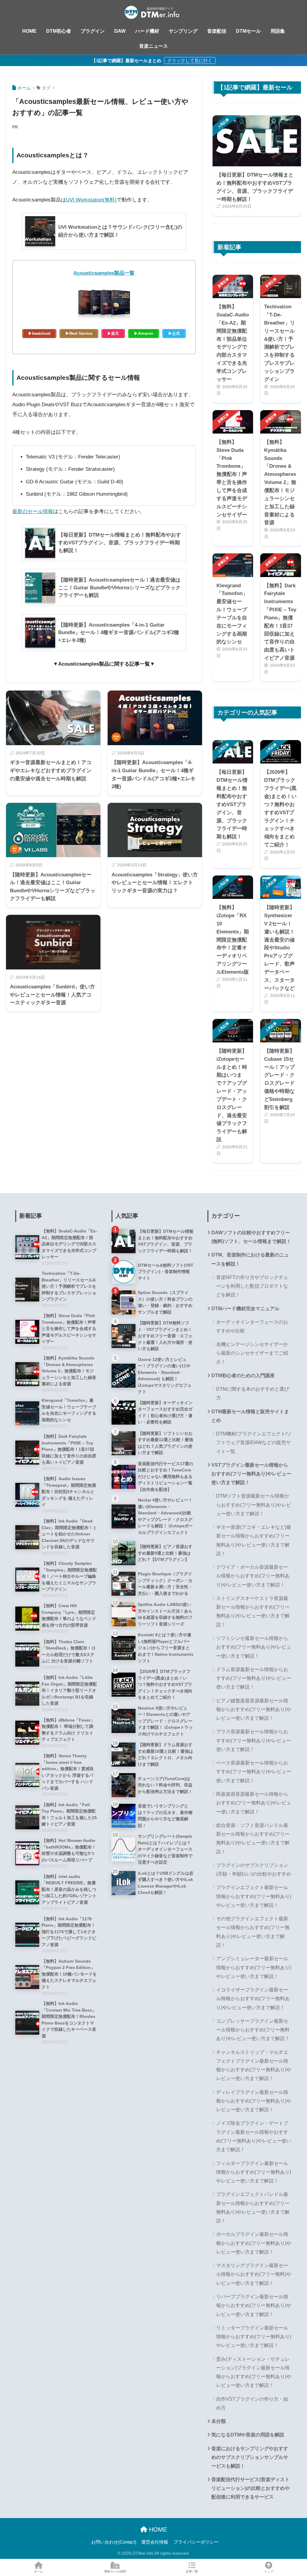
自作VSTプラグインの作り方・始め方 (252, 2403)
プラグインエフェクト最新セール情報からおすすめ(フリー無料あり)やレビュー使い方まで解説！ (254, 1896)
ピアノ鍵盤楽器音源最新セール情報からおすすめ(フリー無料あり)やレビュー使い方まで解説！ (254, 1710)
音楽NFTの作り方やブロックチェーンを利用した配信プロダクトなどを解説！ (252, 1286)
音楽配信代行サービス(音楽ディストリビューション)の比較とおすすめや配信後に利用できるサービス (250, 2488)
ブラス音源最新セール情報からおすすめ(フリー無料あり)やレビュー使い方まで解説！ (254, 1740)
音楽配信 (217, 31)
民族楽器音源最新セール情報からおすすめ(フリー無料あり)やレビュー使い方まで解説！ (254, 1803)
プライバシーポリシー (196, 2542)
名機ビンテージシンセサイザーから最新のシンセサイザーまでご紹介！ (252, 1353)
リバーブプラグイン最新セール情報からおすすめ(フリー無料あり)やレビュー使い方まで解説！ (254, 2305)
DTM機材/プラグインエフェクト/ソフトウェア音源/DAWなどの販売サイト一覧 (254, 1443)
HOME (29, 31)
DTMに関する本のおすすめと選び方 (253, 1393)
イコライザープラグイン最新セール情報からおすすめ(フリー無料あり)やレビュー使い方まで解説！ (253, 1999)
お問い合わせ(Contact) (114, 2542)
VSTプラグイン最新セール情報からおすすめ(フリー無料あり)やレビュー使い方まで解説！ (251, 1474)
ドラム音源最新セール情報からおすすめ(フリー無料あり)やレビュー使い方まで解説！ (254, 1678)
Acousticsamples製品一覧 (104, 273)
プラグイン (93, 31)
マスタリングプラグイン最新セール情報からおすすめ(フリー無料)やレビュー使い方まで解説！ (254, 2274)
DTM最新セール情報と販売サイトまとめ (250, 1416)
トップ (269, 2571)
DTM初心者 (59, 31)
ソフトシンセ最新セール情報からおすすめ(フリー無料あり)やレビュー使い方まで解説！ (254, 1647)
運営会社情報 (155, 2542)
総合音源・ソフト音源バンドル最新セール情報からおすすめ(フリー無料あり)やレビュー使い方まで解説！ (253, 1838)
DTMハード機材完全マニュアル (245, 1309)
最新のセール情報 (33, 511)
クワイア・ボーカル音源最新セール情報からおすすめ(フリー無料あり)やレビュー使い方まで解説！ (253, 1576)
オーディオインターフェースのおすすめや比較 (252, 1326)
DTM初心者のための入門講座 (243, 1376)
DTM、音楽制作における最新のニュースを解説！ (250, 1259)
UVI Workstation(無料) (91, 200)
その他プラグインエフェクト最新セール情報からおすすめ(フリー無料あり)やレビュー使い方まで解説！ (253, 1932)
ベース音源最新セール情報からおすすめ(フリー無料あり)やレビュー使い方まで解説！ (254, 1772)
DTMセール (248, 31)
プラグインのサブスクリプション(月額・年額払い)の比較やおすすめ (254, 1870)
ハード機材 (147, 31)
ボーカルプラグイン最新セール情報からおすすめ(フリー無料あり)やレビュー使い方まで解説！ (254, 2243)
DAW (120, 31)
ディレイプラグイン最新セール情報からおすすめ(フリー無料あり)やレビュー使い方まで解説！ (254, 2101)
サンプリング (183, 31)
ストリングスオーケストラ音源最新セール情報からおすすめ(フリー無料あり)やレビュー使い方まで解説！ (253, 1612)
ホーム (38, 2571)
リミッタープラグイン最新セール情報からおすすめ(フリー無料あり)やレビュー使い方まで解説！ (254, 2337)
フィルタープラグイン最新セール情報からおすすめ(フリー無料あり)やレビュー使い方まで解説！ (254, 2172)
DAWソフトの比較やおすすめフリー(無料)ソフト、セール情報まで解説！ (251, 1237)
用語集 (278, 31)
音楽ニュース (153, 46)
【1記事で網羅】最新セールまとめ (127, 60)
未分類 (219, 2421)
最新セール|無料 (115, 2571)
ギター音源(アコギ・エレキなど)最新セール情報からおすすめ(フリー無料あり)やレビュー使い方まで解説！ (254, 1540)
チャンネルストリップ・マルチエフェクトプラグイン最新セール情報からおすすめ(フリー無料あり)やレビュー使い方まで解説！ (254, 2065)
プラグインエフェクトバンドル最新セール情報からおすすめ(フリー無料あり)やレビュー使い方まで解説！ (253, 2207)
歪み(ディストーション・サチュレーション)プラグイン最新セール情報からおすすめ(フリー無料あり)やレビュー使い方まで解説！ (254, 2372)
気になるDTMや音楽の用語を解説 (248, 2435)
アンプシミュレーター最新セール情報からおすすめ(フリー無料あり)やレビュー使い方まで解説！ (254, 1967)
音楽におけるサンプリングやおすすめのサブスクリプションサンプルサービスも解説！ (250, 2457)
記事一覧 (192, 2571)
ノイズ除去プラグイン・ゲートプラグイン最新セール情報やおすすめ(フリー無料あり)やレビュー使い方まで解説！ (254, 2136)
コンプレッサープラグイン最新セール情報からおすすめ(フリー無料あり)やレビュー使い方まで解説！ (253, 2030)
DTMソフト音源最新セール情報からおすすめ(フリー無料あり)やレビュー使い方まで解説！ (254, 1505)
